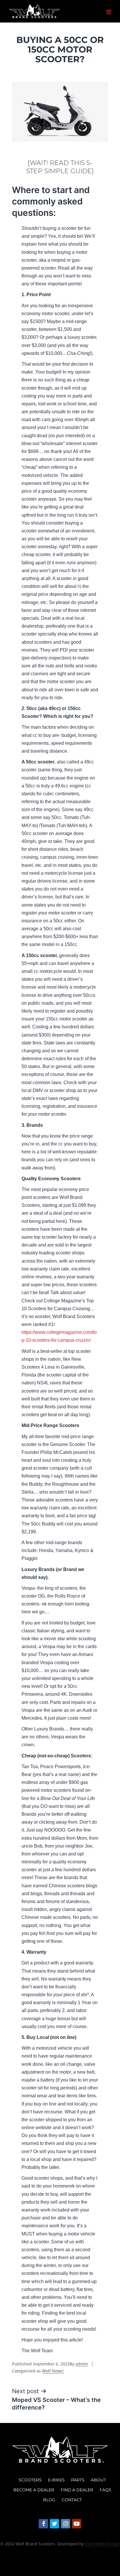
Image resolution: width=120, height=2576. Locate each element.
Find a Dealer (77, 2490)
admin (82, 2364)
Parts (78, 2480)
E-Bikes (56, 2480)
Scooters (30, 2480)
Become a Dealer (34, 2490)
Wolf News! (53, 2371)
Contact (72, 2500)
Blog (49, 2500)
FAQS (105, 2490)
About (98, 2480)
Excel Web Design (102, 2544)
